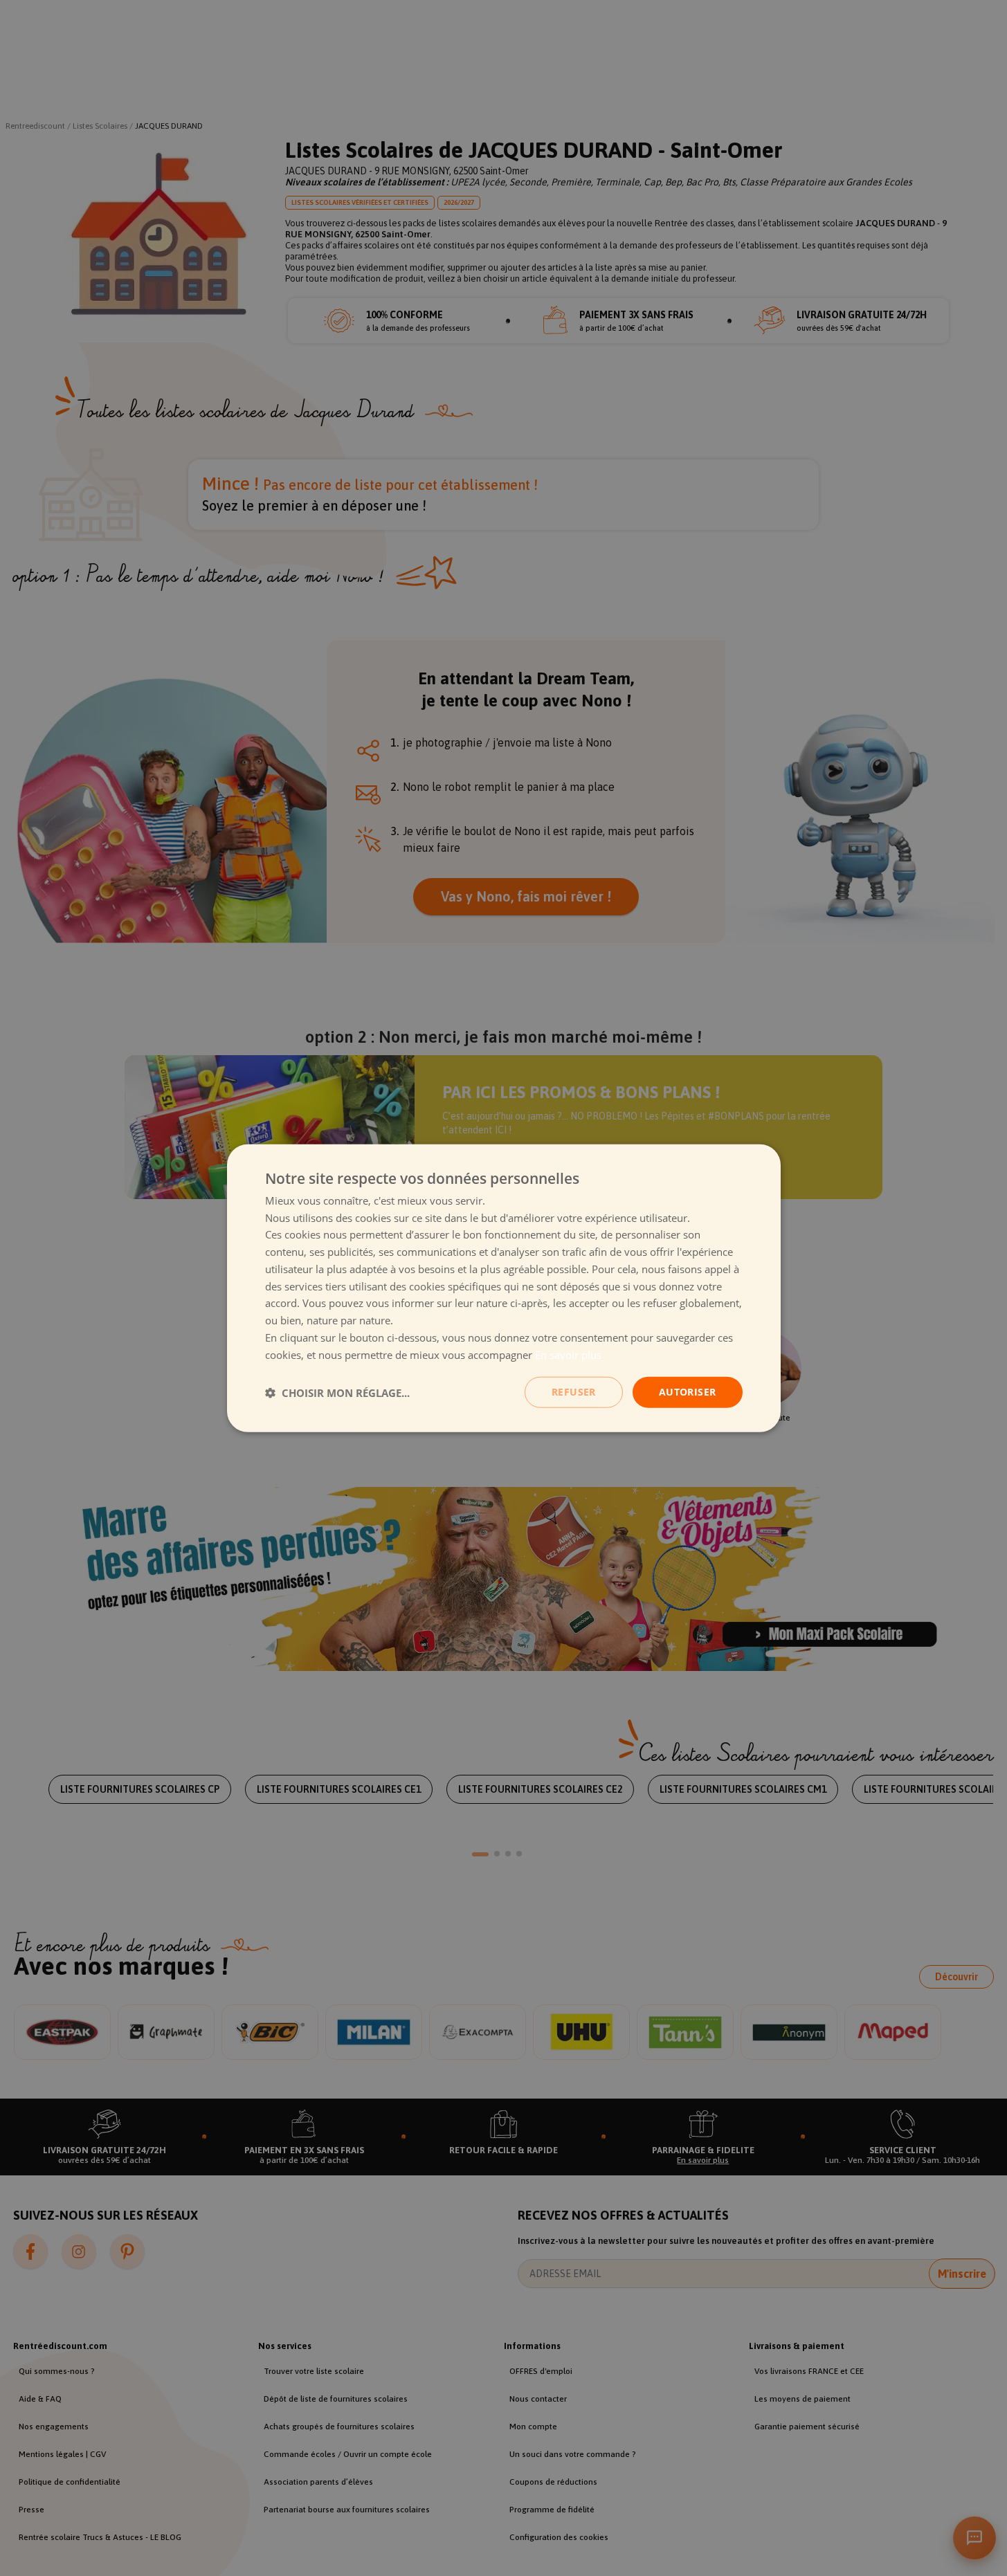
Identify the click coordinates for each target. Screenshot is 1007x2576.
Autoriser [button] (688, 1392)
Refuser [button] (574, 1392)
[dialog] (504, 1288)
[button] (337, 1392)
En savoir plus (568, 1354)
